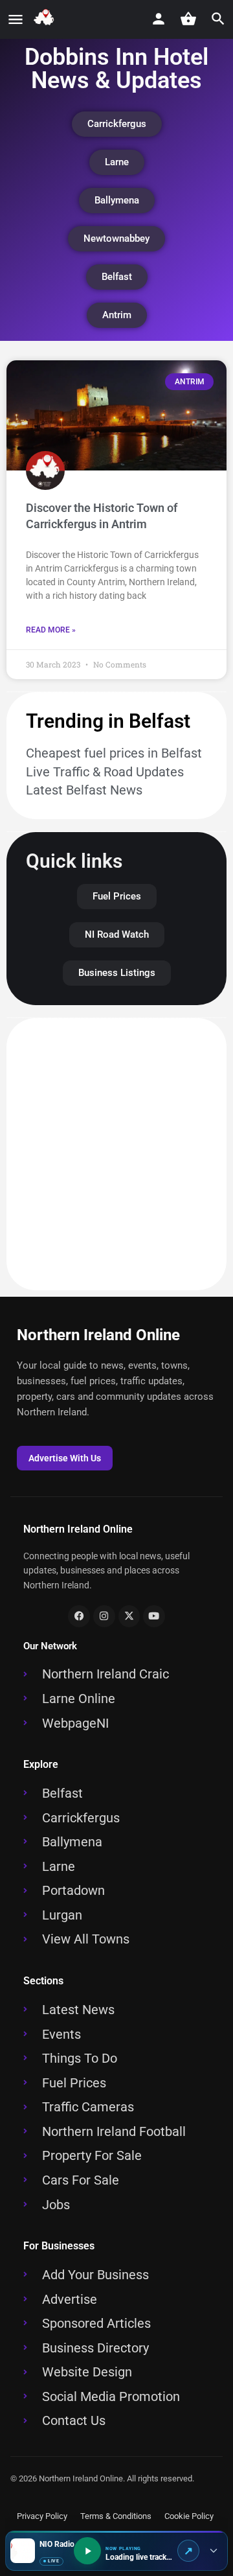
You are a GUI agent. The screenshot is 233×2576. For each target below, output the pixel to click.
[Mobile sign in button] (159, 19)
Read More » (51, 630)
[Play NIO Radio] (87, 2551)
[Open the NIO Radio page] (188, 2551)
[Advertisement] (116, 1154)
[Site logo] (46, 20)
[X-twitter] (129, 1616)
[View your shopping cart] (188, 19)
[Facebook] (79, 1616)
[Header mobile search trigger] (218, 19)
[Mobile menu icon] (16, 20)
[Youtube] (154, 1616)
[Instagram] (104, 1616)
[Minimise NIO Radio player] (213, 2551)
